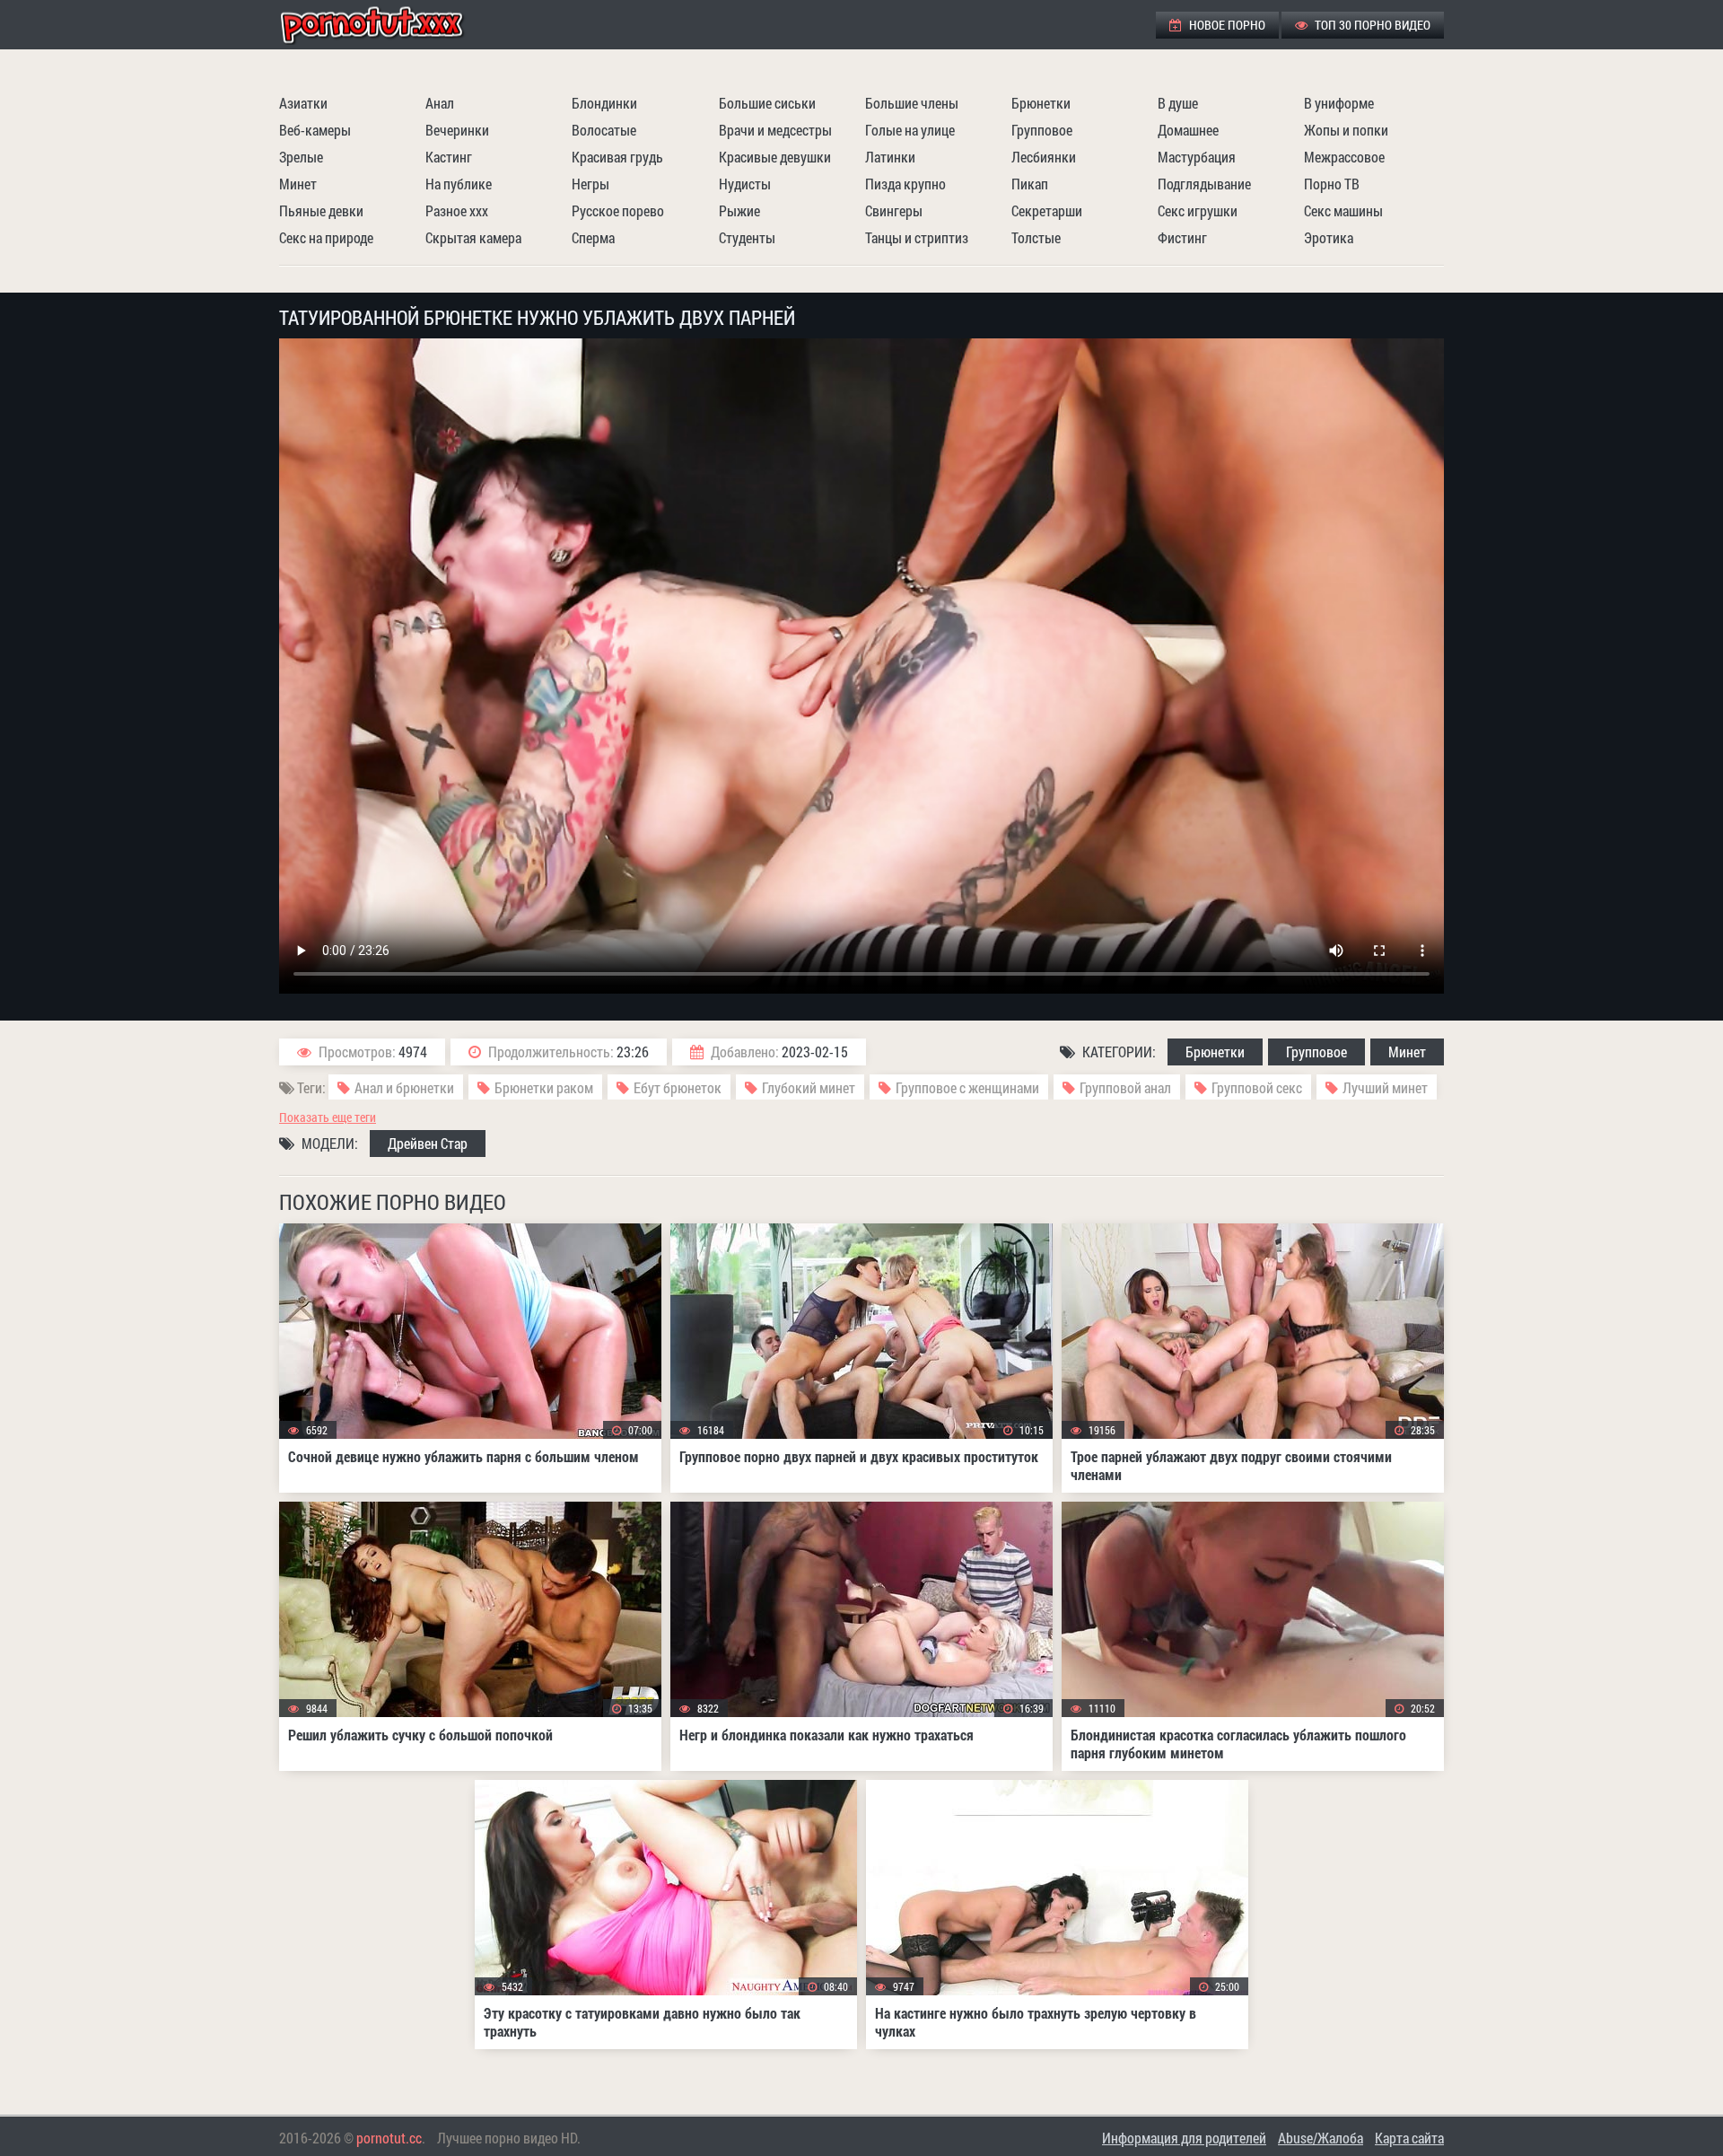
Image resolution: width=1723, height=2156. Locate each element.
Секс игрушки (1198, 210)
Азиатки (303, 103)
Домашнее (1188, 130)
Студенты (747, 237)
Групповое (1042, 130)
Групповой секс (1257, 1087)
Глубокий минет (809, 1087)
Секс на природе (326, 237)
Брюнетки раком (544, 1087)
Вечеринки (457, 130)
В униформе (1339, 103)
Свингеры (894, 210)
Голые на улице (910, 130)
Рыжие (739, 210)
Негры (590, 184)
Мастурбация (1197, 157)
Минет (298, 184)
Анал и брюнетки (404, 1087)
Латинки (890, 157)
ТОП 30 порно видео (1371, 25)
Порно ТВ (1332, 184)
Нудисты (745, 184)
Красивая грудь (617, 157)
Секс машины (1343, 210)
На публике (459, 184)
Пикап (1030, 184)
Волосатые (604, 130)
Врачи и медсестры (775, 130)
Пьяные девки (321, 210)
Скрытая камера (473, 237)
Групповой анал (1125, 1087)
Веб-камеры (315, 130)
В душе (1178, 103)
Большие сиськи (767, 103)
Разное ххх (457, 210)
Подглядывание (1204, 184)
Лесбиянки (1044, 157)
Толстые (1036, 237)
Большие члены (912, 103)
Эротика (1329, 237)
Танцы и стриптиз (917, 237)
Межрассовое (1344, 157)
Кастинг (449, 157)
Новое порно (1226, 25)
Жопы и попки (1346, 130)
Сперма (593, 237)
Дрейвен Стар (428, 1143)
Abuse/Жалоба (1321, 2138)
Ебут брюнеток (678, 1087)
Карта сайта (1409, 2138)
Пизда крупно (905, 184)
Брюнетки (1041, 103)
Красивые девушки (775, 157)
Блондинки (604, 103)
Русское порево (618, 210)
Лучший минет (1385, 1087)
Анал (440, 103)
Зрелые (301, 157)
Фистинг (1182, 237)
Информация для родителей (1184, 2138)
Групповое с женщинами (967, 1087)
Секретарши (1047, 210)
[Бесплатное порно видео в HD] (387, 25)
